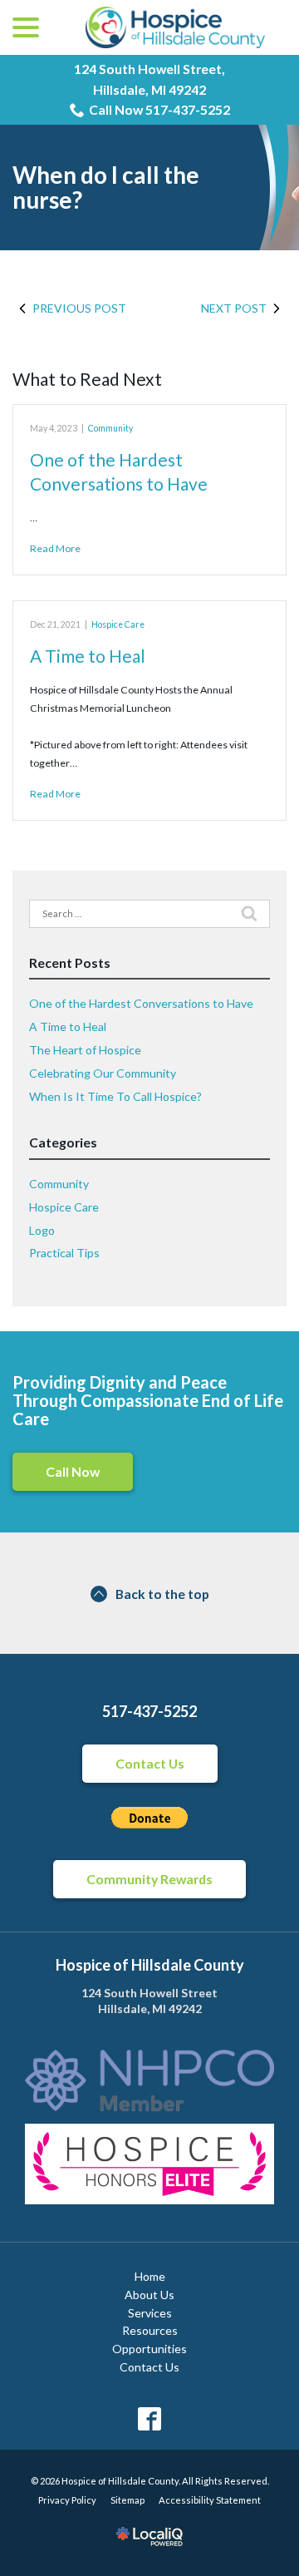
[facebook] (150, 2419)
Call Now (73, 1471)
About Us (149, 2295)
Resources (150, 2330)
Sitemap (127, 2500)
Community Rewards (149, 1879)
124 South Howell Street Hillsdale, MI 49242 (149, 2001)
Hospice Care (118, 624)
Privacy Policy (67, 2500)
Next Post (234, 308)
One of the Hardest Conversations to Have (141, 1003)
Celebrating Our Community (103, 1073)
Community (110, 428)
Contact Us (150, 1763)
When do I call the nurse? (106, 188)
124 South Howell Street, (149, 79)
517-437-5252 (149, 1711)
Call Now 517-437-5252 (159, 109)
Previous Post (79, 308)
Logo (42, 1230)
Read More (55, 548)
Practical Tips (64, 1253)
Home (150, 2276)
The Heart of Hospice (85, 1050)
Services (150, 2313)
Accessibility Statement (210, 2500)
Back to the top (162, 1594)
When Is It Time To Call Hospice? (115, 1096)
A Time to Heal (88, 656)
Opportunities (149, 2349)
